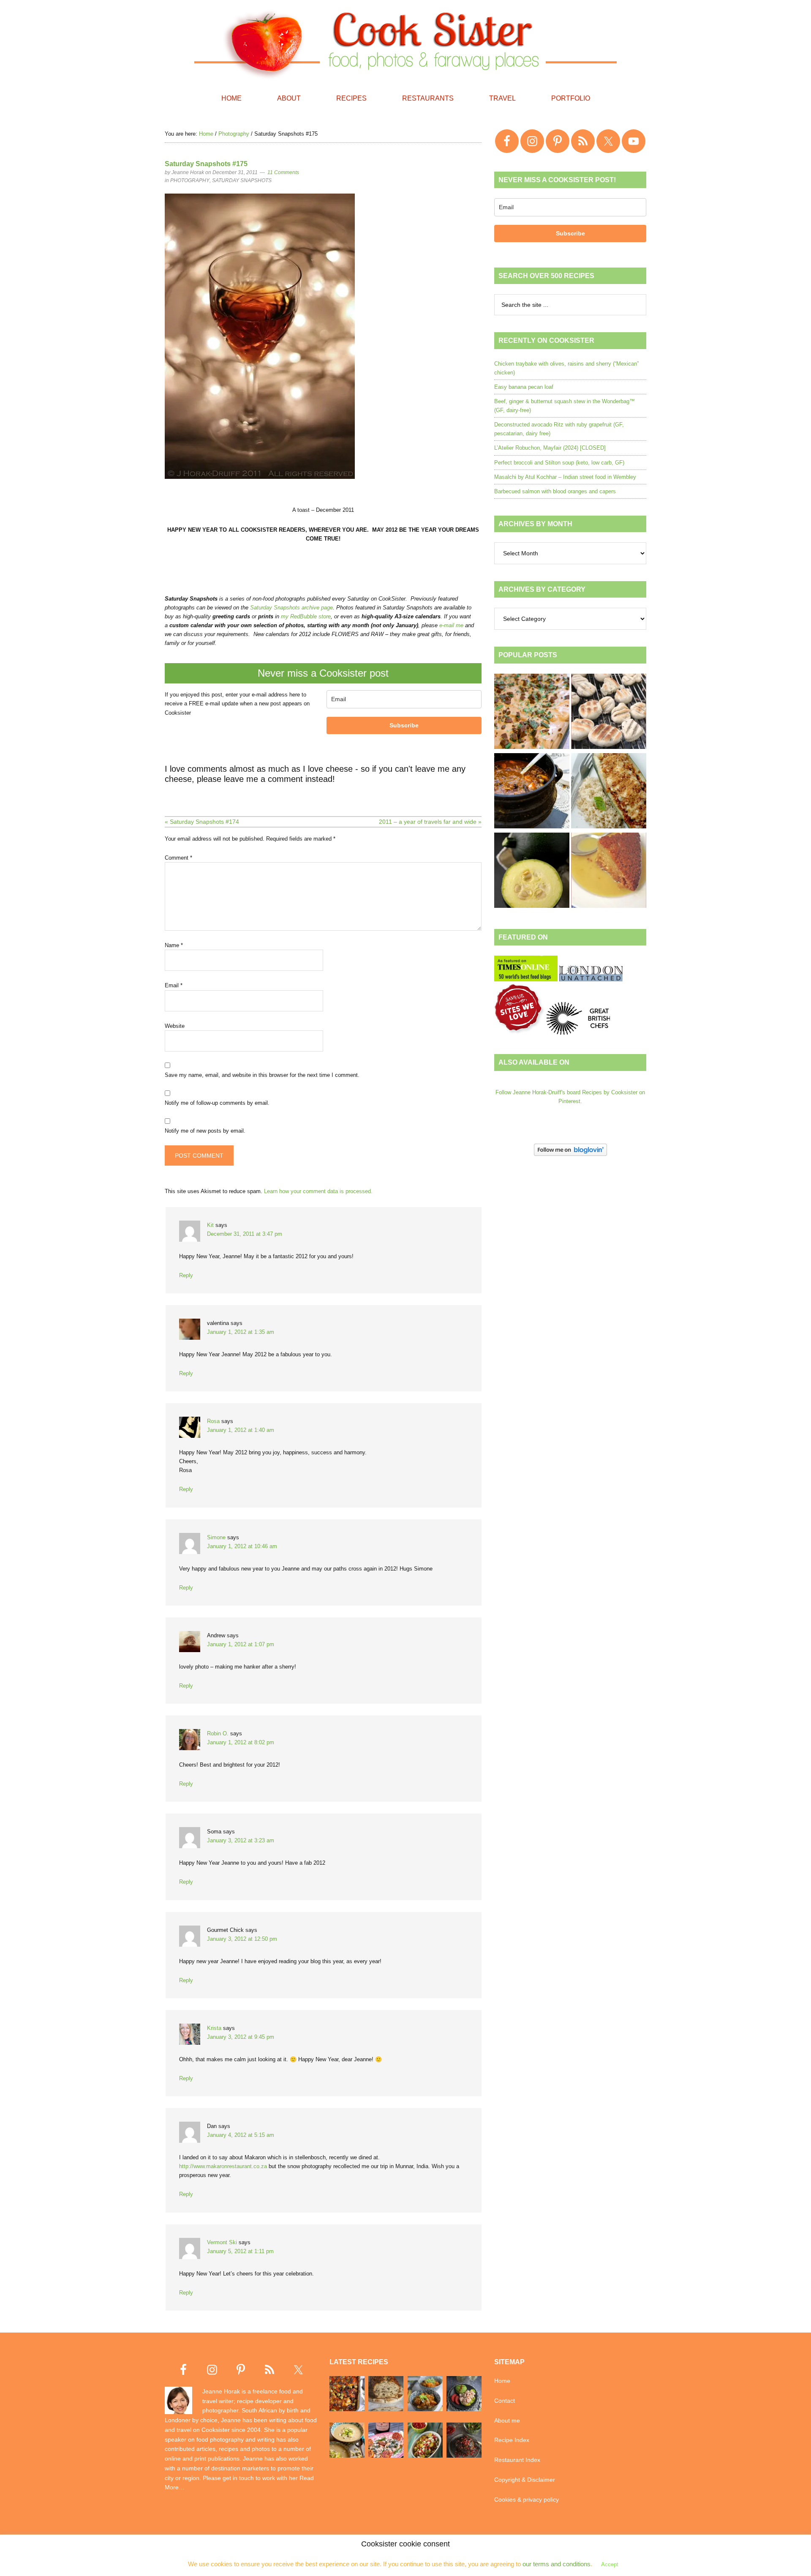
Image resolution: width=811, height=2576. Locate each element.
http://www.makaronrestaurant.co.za (223, 2166)
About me (507, 2420)
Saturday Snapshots (242, 180)
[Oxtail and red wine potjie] (532, 792)
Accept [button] (610, 2564)
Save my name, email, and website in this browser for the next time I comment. (262, 1075)
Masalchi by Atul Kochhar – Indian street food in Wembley (565, 477)
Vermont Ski (222, 2242)
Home (502, 2381)
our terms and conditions (557, 2564)
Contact (505, 2401)
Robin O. (218, 1733)
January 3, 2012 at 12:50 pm (242, 1939)
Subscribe (404, 725)
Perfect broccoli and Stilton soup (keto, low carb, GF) (559, 463)
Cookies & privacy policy (527, 2500)
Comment (178, 858)
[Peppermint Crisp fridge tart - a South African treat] (532, 713)
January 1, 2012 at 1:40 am (241, 1430)
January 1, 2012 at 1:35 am (241, 1332)
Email (174, 985)
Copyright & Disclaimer (525, 2480)
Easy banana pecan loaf (524, 387)
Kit (210, 1225)
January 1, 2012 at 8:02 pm (241, 1742)
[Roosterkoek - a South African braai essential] (609, 713)
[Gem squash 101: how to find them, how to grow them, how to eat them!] (532, 871)
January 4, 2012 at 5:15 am (241, 2135)
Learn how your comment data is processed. (318, 1191)
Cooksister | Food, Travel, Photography (405, 42)
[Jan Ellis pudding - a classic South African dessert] (609, 871)
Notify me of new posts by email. (205, 1131)
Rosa (213, 1421)
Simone (216, 1537)
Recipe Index (512, 2440)
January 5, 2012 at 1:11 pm (240, 2251)
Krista (214, 2028)
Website (175, 1026)
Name (174, 945)
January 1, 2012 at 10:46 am (242, 1546)
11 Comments (283, 172)
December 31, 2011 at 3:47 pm (245, 1234)
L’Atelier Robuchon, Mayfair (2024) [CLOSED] (550, 448)
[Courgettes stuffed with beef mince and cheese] (609, 792)
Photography (190, 180)
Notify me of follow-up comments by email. (217, 1103)
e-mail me (451, 625)
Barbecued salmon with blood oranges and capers (555, 491)
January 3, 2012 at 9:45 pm (241, 2037)
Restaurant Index (517, 2460)
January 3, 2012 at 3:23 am (241, 1840)
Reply (186, 1275)
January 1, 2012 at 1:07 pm (241, 1644)
